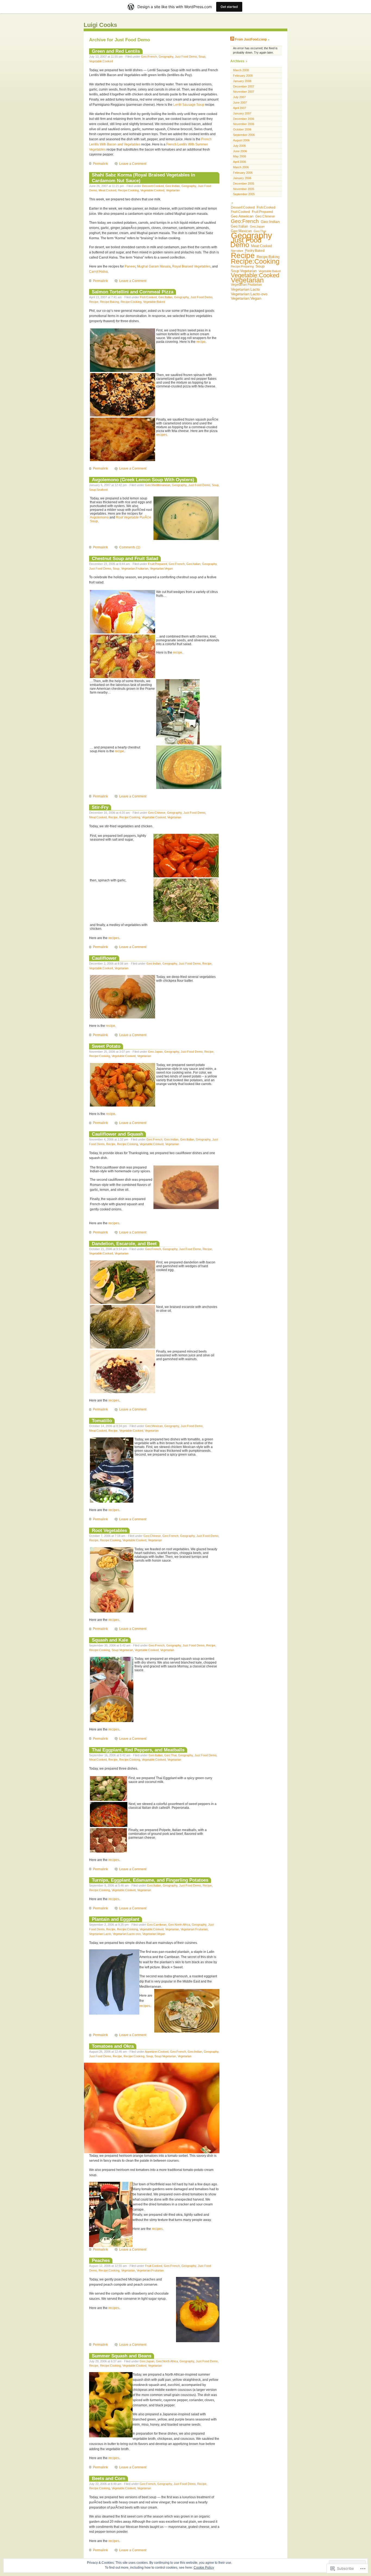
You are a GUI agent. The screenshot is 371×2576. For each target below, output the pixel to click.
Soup (202, 57)
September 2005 (244, 194)
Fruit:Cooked (154, 2266)
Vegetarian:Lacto (100, 1934)
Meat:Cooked (107, 190)
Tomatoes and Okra (113, 2046)
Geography (166, 57)
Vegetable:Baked (154, 302)
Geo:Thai (170, 1755)
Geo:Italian (165, 297)
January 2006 (242, 178)
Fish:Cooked (148, 297)
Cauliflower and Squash (117, 1134)
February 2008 (243, 76)
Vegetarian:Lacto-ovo (127, 1934)
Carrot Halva (98, 272)
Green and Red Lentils (116, 51)
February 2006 (243, 173)
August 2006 (241, 140)
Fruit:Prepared (158, 564)
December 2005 (244, 184)
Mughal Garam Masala (154, 266)
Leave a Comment (133, 164)
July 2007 (239, 97)
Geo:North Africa (179, 1925)
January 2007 (242, 113)
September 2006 (244, 135)
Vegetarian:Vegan (161, 568)
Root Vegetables (109, 1530)
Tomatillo (102, 1421)
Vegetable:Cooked (101, 61)
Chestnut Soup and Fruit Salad (125, 558)
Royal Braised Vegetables (191, 266)
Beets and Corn (109, 2478)
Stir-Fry (100, 807)
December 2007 (244, 86)
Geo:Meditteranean (158, 485)
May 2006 (240, 156)
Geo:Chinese (157, 813)
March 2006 (241, 167)
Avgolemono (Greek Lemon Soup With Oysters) (143, 480)
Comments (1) (130, 547)
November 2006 (244, 124)
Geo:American (242, 216)
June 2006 (240, 151)
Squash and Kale (110, 1640)
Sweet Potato (106, 1046)
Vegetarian (173, 190)
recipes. (162, 435)
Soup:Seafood (98, 490)
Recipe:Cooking (128, 190)
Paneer (130, 266)
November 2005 (244, 189)
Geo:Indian (173, 186)
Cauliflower (104, 958)
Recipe (94, 302)
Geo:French (149, 57)
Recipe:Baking (109, 302)
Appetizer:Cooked (157, 2052)
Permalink (100, 164)
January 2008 (242, 81)
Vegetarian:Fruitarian (135, 568)
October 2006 (242, 129)
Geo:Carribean (157, 1925)
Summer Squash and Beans (122, 2356)
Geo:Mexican (154, 1426)
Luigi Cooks (100, 25)
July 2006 (239, 146)
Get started (229, 7)
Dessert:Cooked (153, 186)
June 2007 (240, 102)
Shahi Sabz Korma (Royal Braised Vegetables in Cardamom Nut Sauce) (143, 178)
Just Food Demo (186, 57)
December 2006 (244, 119)
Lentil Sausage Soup (189, 105)
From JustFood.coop (251, 39)
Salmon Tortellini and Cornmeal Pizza (133, 292)
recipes (114, 938)
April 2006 (240, 162)
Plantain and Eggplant (116, 1919)
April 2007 (240, 108)
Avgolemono (99, 517)
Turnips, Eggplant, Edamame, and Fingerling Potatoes (150, 1880)
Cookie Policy (204, 2568)
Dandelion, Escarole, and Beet (124, 1244)
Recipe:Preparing (242, 266)
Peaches (101, 2260)
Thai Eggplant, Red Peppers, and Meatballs (138, 1750)
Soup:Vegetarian (122, 1650)
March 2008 (241, 70)
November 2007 (244, 92)
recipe (201, 342)
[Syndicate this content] (232, 39)
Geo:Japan (155, 1052)
